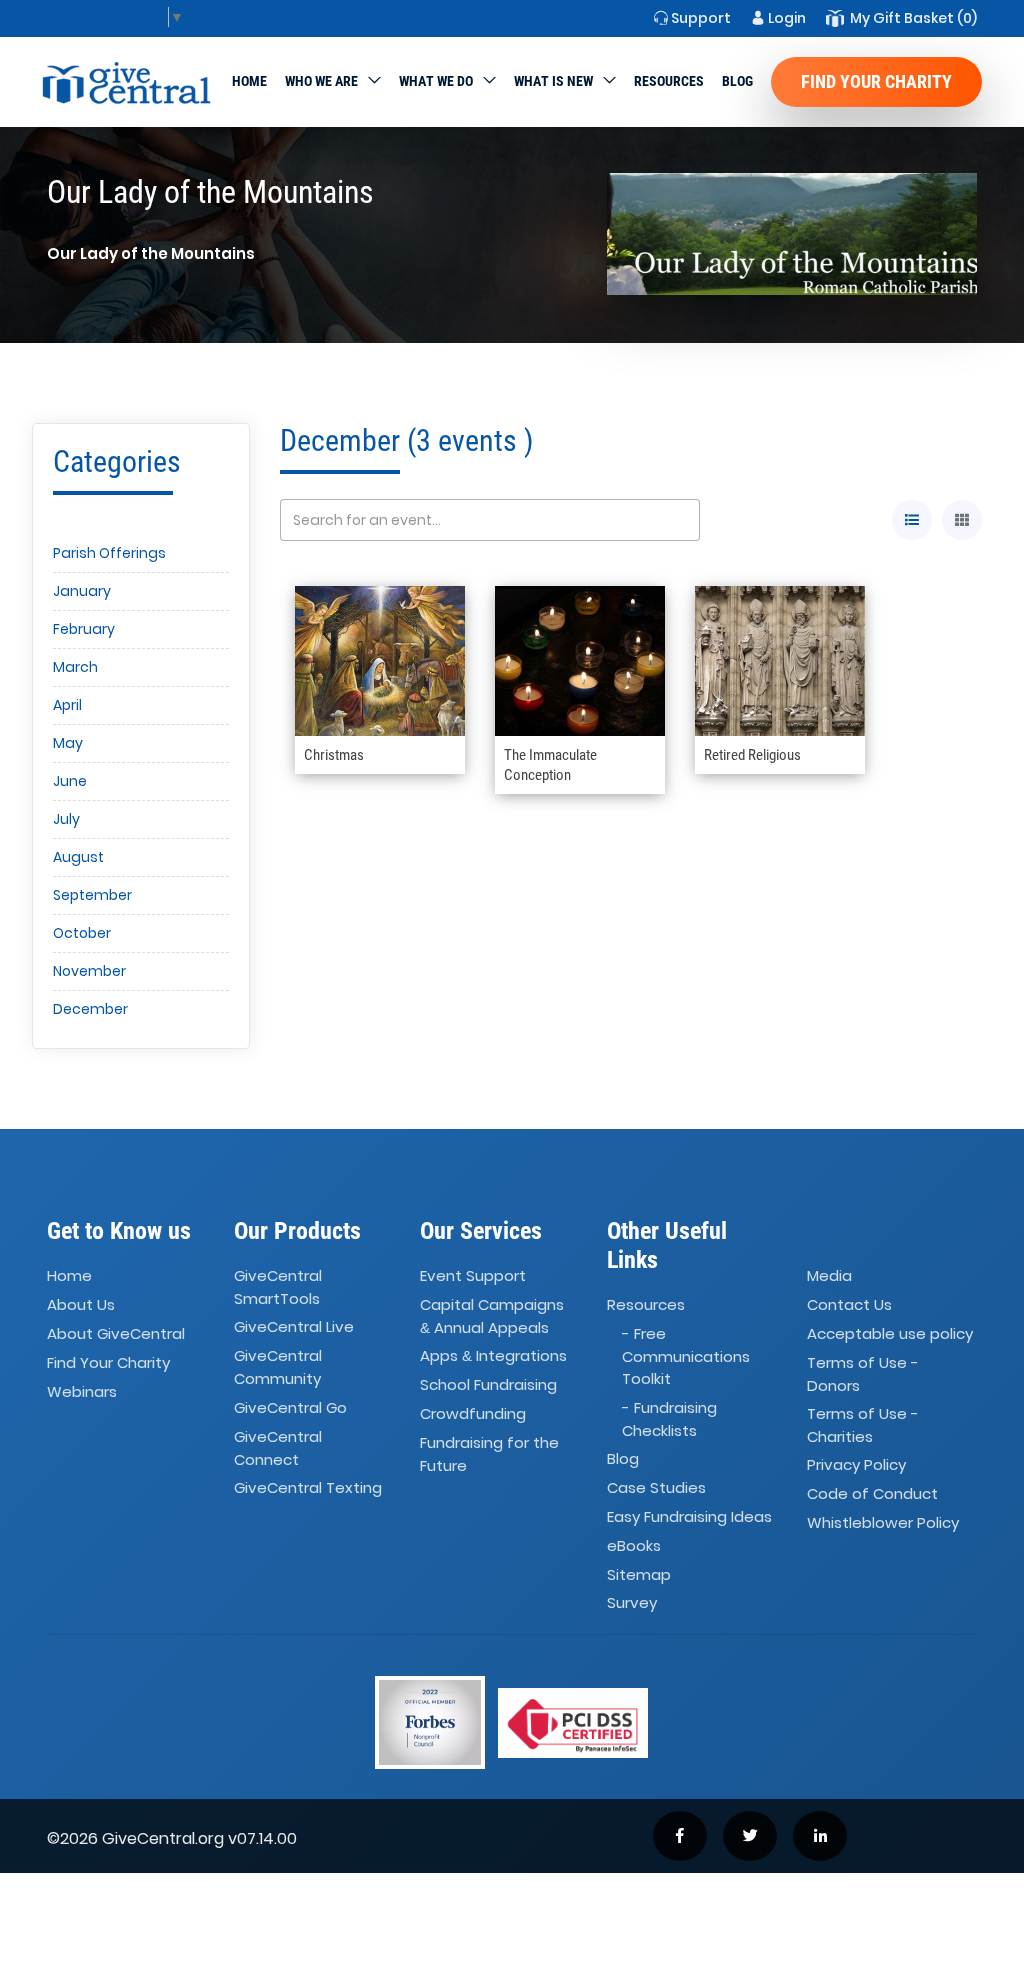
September (92, 895)
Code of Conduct (872, 1494)
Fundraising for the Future (489, 1454)
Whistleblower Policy (883, 1522)
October (82, 933)
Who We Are (321, 81)
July (66, 819)
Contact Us (849, 1304)
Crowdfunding (473, 1413)
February (84, 629)
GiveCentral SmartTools (278, 1287)
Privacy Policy (856, 1465)
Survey (632, 1603)
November (89, 971)
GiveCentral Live (294, 1327)
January (82, 591)
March (75, 667)
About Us (81, 1304)
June (70, 781)
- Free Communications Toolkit (686, 1356)
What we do (436, 81)
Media (829, 1275)
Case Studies (656, 1487)
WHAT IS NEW (553, 81)
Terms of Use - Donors (863, 1374)
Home (249, 81)
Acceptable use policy (890, 1333)
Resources (669, 81)
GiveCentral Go (290, 1407)
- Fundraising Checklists (669, 1419)
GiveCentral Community (278, 1368)
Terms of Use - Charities (863, 1425)
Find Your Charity (876, 81)
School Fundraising (488, 1384)
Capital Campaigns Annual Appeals (492, 1316)
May (68, 743)
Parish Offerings (109, 553)
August (78, 857)
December (90, 1009)
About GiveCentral (116, 1333)
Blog (737, 81)
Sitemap (639, 1574)
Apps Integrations (493, 1356)
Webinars (82, 1391)
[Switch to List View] (912, 520)
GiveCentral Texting (308, 1487)
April (67, 705)
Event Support (473, 1275)
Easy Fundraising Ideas (689, 1516)
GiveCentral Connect (278, 1448)
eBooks (634, 1545)
